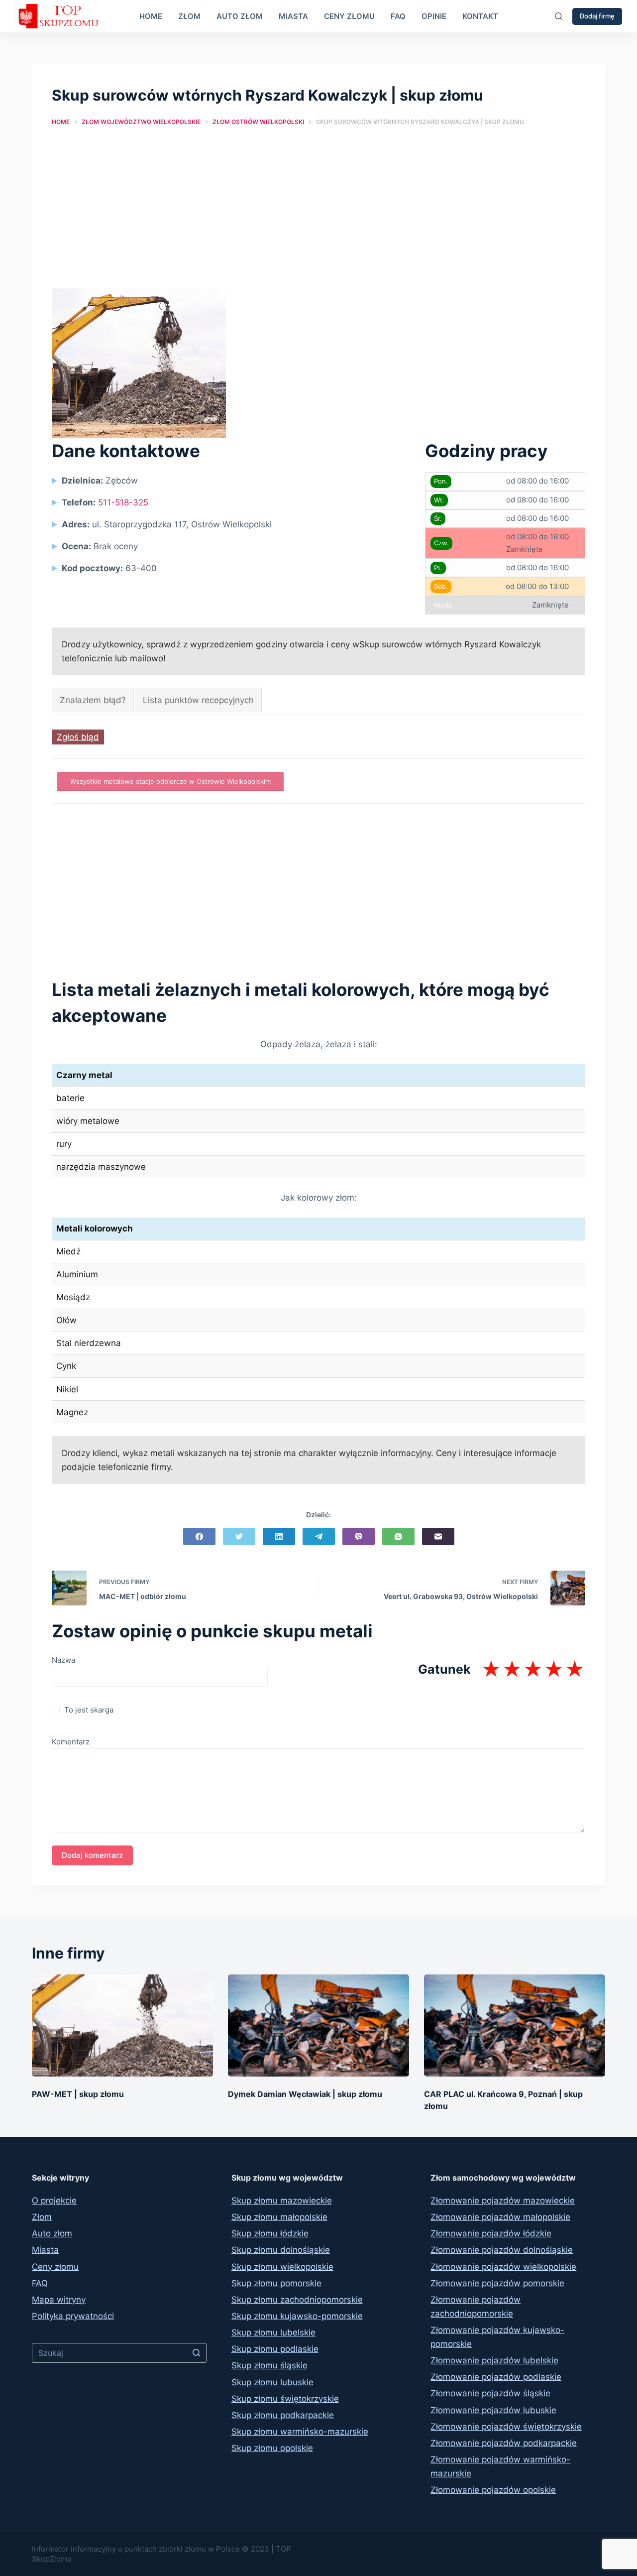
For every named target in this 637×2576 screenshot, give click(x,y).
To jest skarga (89, 1710)
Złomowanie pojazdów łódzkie (491, 2233)
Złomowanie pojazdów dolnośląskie (502, 2250)
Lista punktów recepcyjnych (198, 700)
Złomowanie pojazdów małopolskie (500, 2217)
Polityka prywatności (73, 2316)
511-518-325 (123, 502)
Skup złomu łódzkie (270, 2233)
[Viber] (359, 1536)
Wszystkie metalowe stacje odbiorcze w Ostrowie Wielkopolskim (170, 781)
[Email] (438, 1536)
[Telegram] (319, 1536)
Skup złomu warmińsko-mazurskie (300, 2432)
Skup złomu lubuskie (272, 2382)
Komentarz (71, 1742)
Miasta (293, 16)
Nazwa (63, 1660)
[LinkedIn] (279, 1536)
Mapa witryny (59, 2300)
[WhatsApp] (398, 1536)
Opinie (434, 16)
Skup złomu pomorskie (276, 2283)
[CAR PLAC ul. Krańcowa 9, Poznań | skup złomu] (515, 2025)
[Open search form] (559, 16)
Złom (189, 16)
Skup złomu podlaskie (275, 2349)
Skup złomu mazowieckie (282, 2201)
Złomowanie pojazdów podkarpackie (504, 2443)
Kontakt (480, 16)
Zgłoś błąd (78, 737)
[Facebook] (199, 1536)
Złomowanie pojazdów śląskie (490, 2393)
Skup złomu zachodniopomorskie (297, 2300)
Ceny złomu (349, 16)
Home (151, 16)
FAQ (398, 16)
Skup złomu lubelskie (273, 2332)
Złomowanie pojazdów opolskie (493, 2490)
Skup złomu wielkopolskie (282, 2267)
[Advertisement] (318, 215)
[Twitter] (239, 1536)
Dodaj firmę (597, 16)
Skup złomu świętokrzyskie (285, 2399)
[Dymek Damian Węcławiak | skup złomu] (318, 2025)
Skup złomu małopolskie (279, 2217)
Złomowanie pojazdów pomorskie (497, 2283)
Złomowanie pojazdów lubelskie (494, 2360)
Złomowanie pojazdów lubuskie (493, 2410)
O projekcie (54, 2201)
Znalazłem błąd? (93, 700)
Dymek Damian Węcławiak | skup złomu (305, 2094)
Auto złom (240, 16)
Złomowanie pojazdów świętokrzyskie (506, 2427)
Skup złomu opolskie (272, 2448)
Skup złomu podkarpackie (283, 2415)
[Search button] (197, 2353)
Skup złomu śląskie (269, 2365)
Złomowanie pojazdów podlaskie (496, 2377)
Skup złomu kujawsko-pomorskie (297, 2316)
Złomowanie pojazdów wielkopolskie (503, 2267)
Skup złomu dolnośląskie (281, 2250)
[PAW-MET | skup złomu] (122, 2025)
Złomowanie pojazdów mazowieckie (503, 2201)
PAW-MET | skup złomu (78, 2094)
